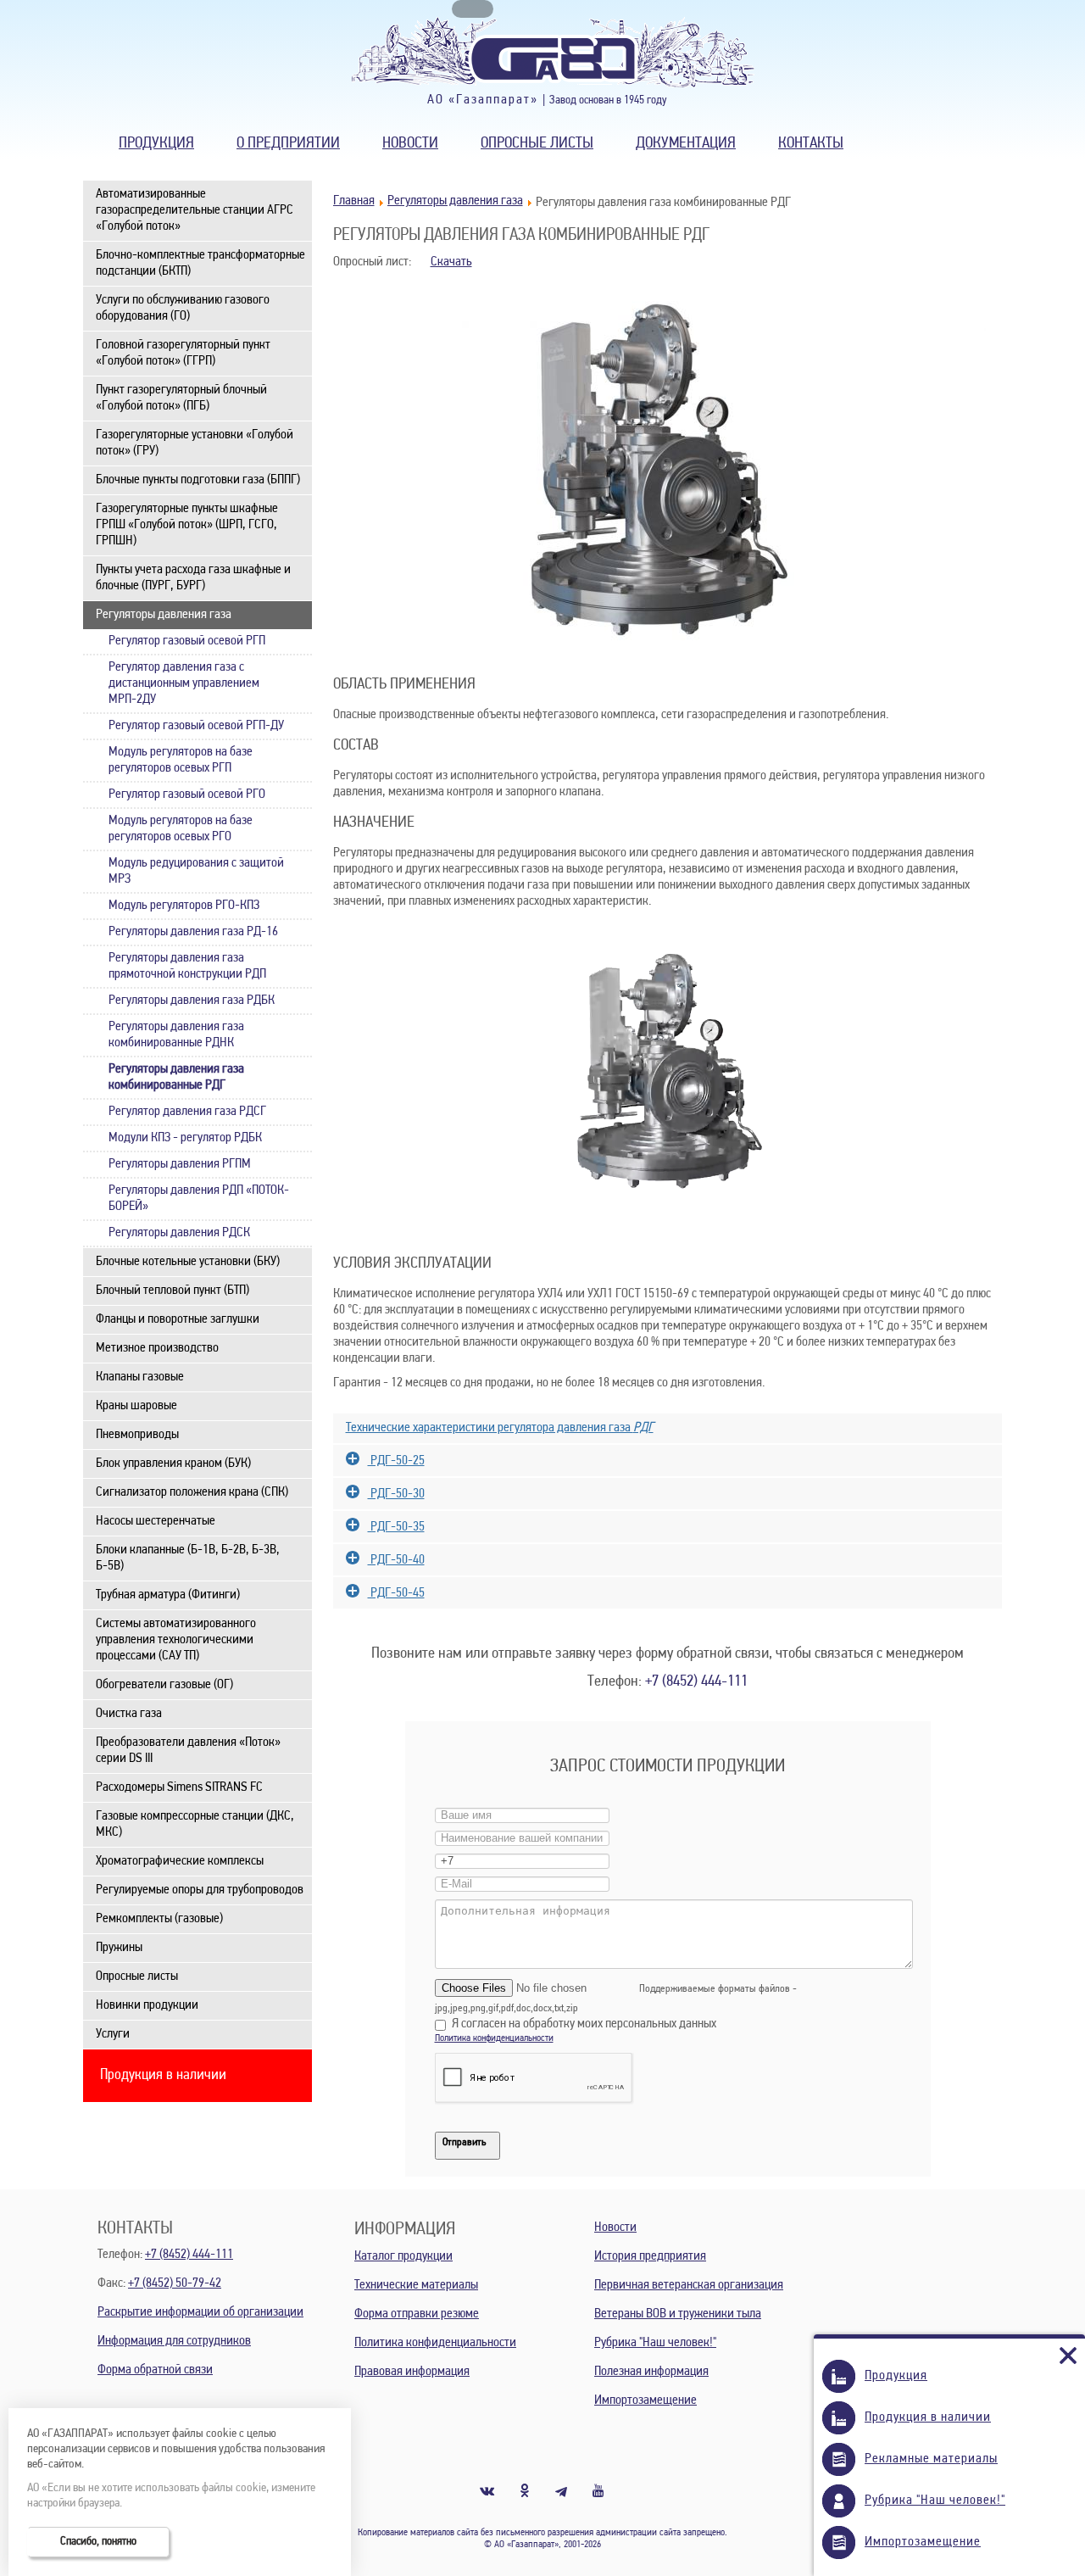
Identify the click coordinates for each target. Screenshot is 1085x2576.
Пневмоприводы (137, 1435)
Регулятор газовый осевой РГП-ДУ (196, 726)
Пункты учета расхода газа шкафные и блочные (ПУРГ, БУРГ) (193, 578)
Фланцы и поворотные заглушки (178, 1319)
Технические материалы (416, 2285)
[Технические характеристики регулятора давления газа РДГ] (668, 1407)
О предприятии (288, 144)
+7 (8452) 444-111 (696, 1682)
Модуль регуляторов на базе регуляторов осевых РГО (181, 829)
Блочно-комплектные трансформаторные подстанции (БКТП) (200, 263)
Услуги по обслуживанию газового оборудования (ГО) (183, 308)
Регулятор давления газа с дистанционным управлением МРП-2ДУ (184, 683)
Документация (686, 144)
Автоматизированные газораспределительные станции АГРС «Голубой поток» (195, 210)
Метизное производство (157, 1348)
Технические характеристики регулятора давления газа (500, 1428)
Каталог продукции (403, 2256)
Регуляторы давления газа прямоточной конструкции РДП (187, 966)
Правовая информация (412, 2372)
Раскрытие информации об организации (200, 2312)
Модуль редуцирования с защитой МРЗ (196, 871)
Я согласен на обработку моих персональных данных (584, 2024)
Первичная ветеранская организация (689, 2285)
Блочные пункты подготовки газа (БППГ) (198, 480)
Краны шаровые (136, 1406)
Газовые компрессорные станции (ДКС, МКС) (195, 1824)
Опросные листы (537, 144)
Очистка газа (129, 1714)
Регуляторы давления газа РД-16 (193, 932)
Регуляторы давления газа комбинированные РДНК (176, 1035)
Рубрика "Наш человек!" (655, 2343)
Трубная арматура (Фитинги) (168, 1595)
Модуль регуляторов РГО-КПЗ (184, 906)
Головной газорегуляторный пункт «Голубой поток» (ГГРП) (183, 353)
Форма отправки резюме (417, 2314)
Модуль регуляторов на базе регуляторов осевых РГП (181, 760)
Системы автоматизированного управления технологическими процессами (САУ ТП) (176, 1640)
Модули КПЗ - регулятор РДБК (185, 1138)
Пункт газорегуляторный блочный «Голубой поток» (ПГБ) (181, 398)
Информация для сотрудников (174, 2341)
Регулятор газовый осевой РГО (187, 795)
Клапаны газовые (140, 1377)
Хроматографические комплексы (180, 1861)
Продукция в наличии (163, 2076)
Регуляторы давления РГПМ (180, 1164)
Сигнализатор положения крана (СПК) (192, 1492)
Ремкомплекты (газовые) (159, 1919)
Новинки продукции (147, 2005)
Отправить (464, 2142)
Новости (410, 144)
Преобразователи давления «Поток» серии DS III (188, 1751)
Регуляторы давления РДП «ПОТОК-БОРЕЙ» (199, 1199)
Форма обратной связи (155, 2370)
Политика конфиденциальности (494, 2038)
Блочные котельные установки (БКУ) (188, 1262)
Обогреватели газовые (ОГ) (164, 1685)
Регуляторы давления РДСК (179, 1233)
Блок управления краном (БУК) (173, 1464)
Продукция (156, 144)
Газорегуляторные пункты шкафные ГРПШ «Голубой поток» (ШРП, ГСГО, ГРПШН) (187, 525)
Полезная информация (651, 2372)
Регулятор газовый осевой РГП (187, 641)
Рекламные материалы (931, 2459)
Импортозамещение (645, 2400)
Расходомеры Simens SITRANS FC (179, 1787)
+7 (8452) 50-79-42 (175, 2283)
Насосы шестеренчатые (156, 1521)
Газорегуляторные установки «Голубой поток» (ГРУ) (195, 443)
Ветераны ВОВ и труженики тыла (678, 2314)
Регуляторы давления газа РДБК (192, 1001)
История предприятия (650, 2256)
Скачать (451, 262)
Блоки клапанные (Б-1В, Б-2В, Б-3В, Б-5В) (188, 1558)
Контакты (811, 144)
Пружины (119, 1948)
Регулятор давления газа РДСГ (187, 1112)
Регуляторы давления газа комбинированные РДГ (176, 1077)
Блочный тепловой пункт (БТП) (172, 1291)
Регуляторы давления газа (164, 615)
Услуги (113, 2034)
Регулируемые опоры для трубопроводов (200, 1890)
